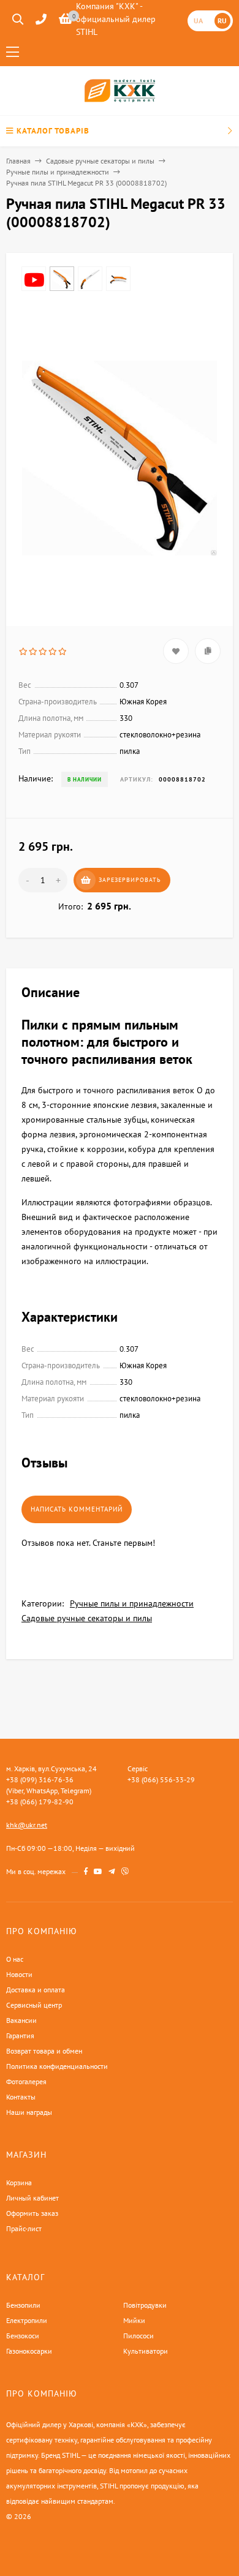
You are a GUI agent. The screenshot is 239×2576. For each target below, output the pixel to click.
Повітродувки (145, 2305)
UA (198, 21)
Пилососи (138, 2336)
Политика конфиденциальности (57, 2066)
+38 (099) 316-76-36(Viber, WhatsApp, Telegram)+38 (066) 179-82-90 (49, 1791)
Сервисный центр (34, 2005)
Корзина (19, 2182)
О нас (15, 1959)
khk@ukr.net (27, 1825)
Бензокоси (23, 2336)
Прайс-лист (24, 2228)
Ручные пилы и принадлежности (58, 172)
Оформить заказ (32, 2213)
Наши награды (29, 2112)
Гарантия (20, 2036)
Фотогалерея (26, 2081)
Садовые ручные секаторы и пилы (100, 161)
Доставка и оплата (36, 1990)
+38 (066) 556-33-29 (161, 1779)
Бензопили (23, 2305)
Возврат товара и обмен (44, 2051)
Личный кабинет (32, 2198)
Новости (19, 1974)
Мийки (134, 2320)
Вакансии (21, 2020)
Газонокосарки (29, 2351)
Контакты (21, 2097)
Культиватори (146, 2351)
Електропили (27, 2320)
